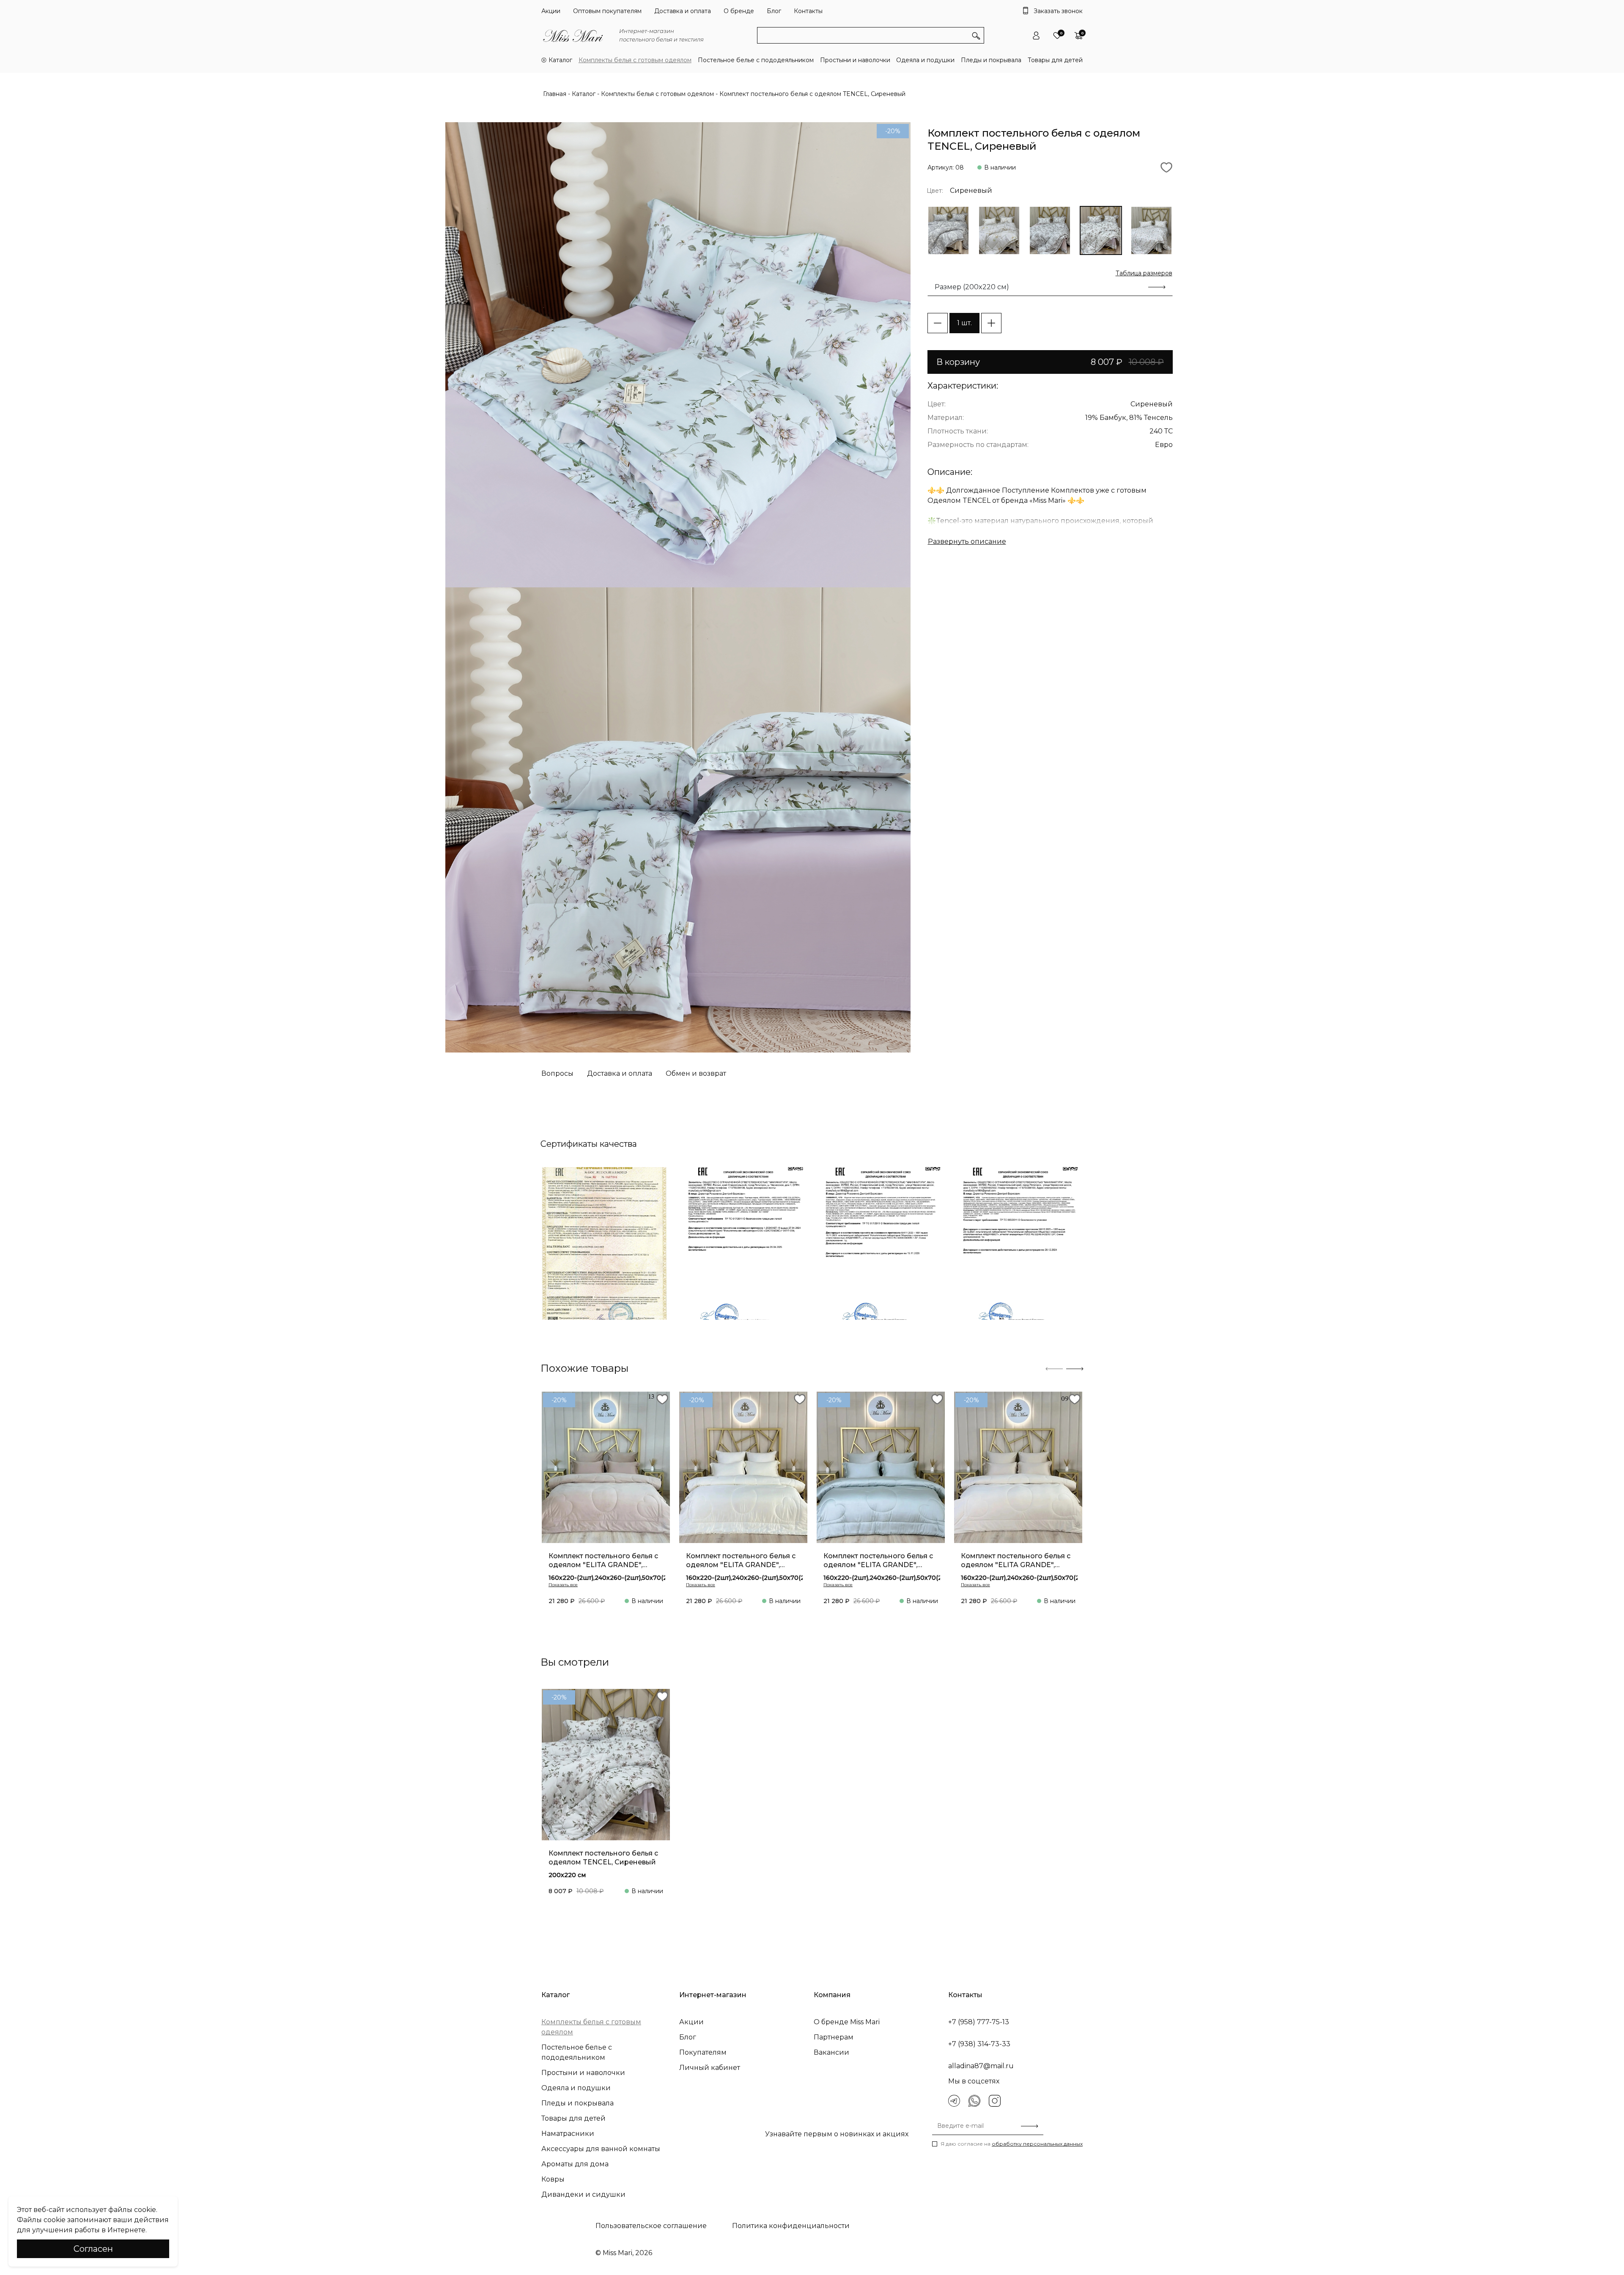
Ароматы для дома (575, 2164)
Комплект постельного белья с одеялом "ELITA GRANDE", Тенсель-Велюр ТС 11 (878, 1561)
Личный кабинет (710, 2068)
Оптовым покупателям (607, 11)
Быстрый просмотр (606, 1510)
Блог (774, 11)
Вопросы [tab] (557, 1073)
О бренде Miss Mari (847, 2022)
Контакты (808, 11)
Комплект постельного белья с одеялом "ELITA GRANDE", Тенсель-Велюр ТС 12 (741, 1561)
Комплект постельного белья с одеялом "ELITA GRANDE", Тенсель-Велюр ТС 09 (1016, 1561)
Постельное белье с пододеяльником (756, 60)
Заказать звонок (1058, 11)
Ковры (553, 2179)
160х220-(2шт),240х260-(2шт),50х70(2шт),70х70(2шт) (632, 1578)
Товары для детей (1055, 60)
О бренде (739, 11)
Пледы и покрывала (991, 60)
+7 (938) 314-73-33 (979, 2044)
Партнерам (834, 2037)
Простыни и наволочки (855, 60)
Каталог (560, 60)
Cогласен (93, 2249)
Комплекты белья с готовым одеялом (635, 60)
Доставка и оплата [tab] (620, 1073)
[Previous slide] (1054, 1368)
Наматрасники (568, 2134)
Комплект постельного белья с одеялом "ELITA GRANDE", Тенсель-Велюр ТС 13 (603, 1561)
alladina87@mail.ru (981, 2066)
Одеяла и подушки (925, 60)
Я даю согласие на (1012, 2144)
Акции (551, 11)
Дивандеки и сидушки (583, 2194)
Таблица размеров (1144, 273)
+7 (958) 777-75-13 (979, 2022)
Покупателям (703, 2052)
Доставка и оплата (683, 11)
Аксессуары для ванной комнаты (601, 2149)
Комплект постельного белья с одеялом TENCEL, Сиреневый (603, 1858)
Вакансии (831, 2052)
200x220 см (567, 1875)
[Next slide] (1075, 1368)
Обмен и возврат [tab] (696, 1073)
